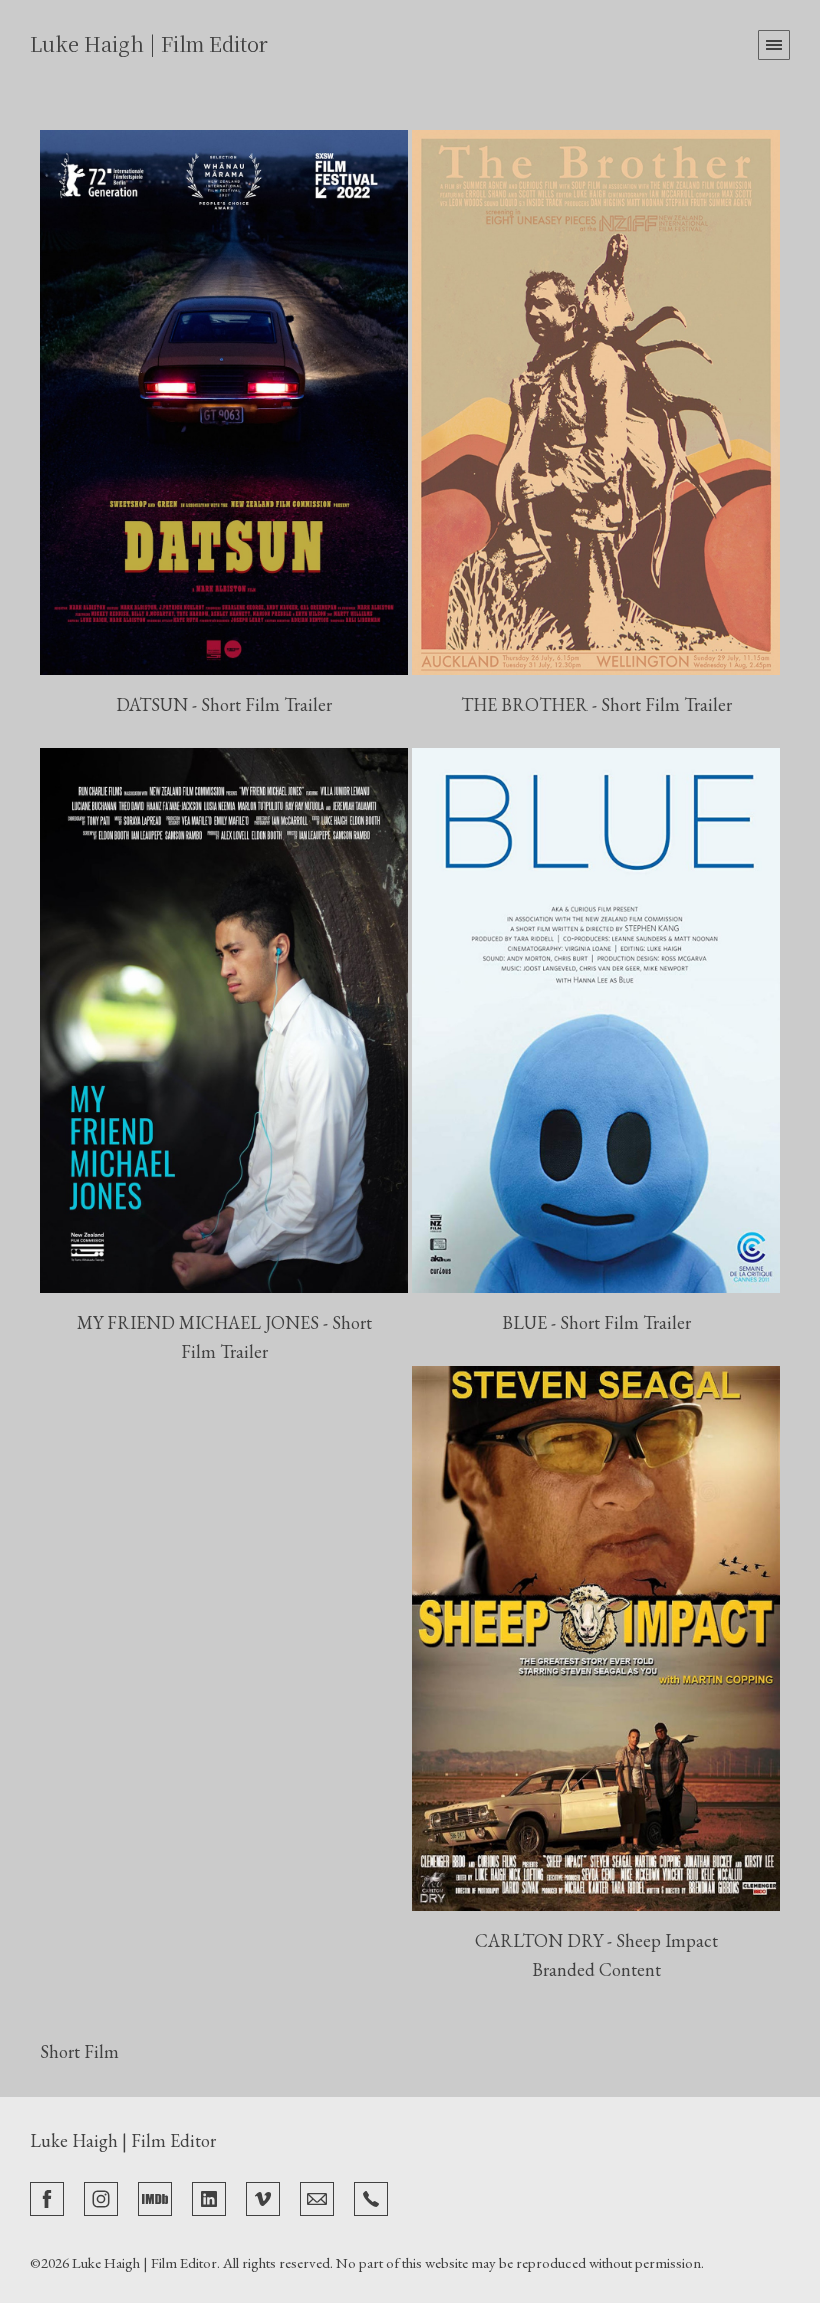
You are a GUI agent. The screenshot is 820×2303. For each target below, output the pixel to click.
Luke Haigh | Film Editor (123, 2140)
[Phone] (371, 2197)
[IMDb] (155, 2197)
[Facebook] (47, 2197)
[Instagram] (101, 2197)
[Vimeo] (263, 2197)
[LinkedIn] (209, 2197)
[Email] (317, 2197)
